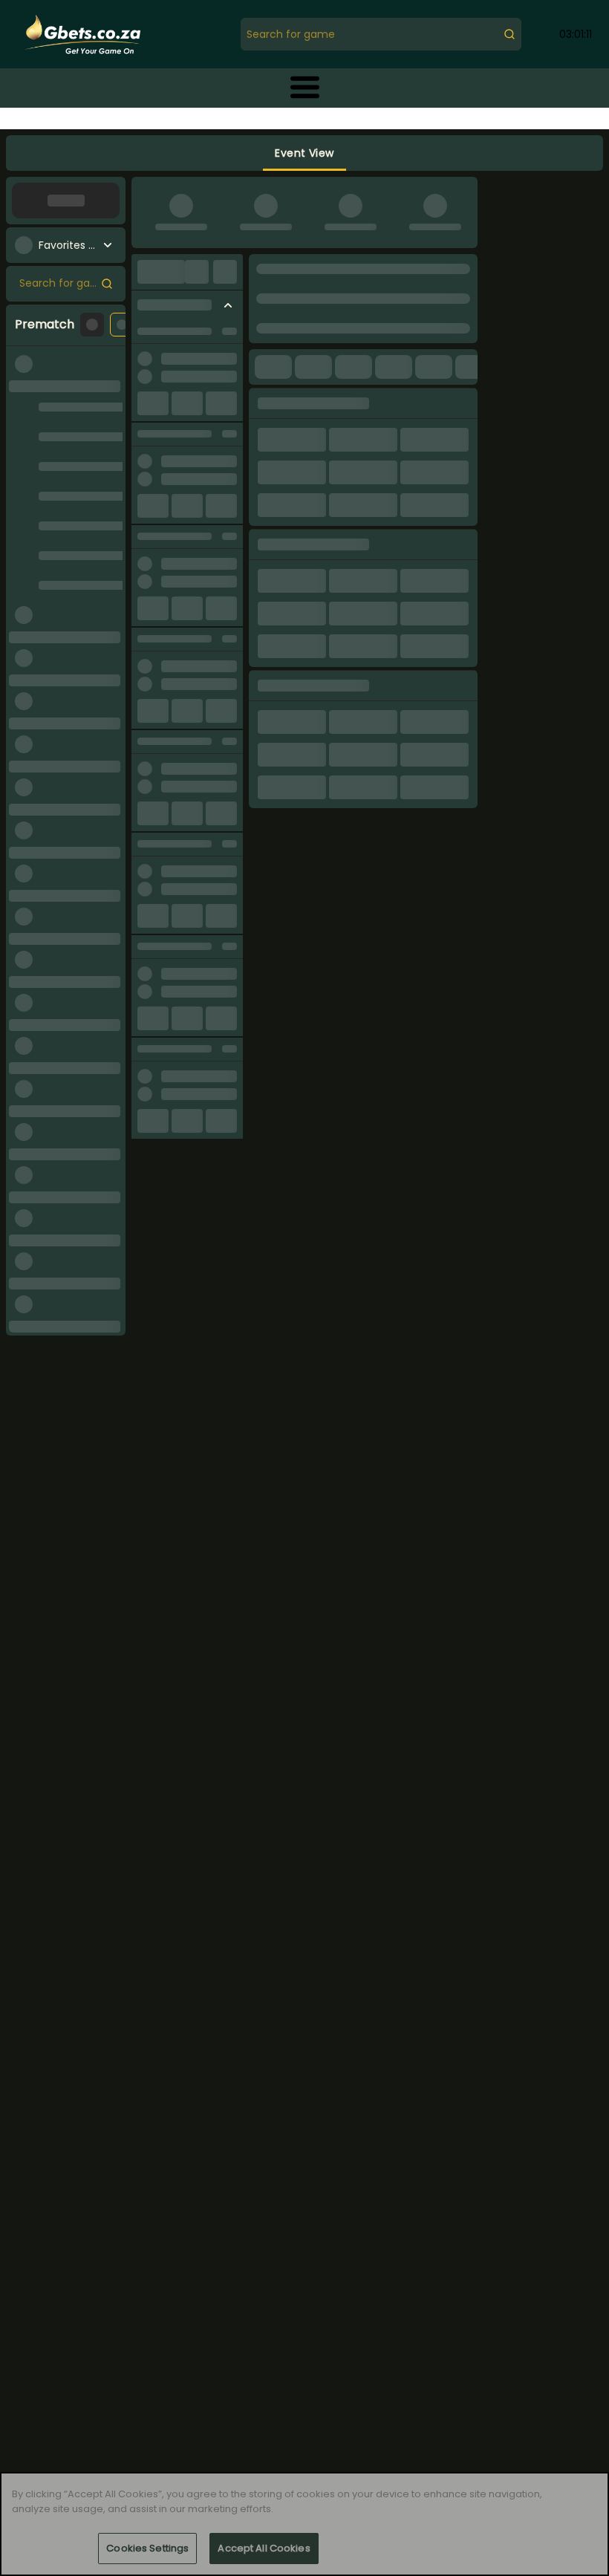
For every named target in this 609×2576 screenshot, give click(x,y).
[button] (305, 87)
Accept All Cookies (264, 2548)
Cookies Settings (147, 2548)
